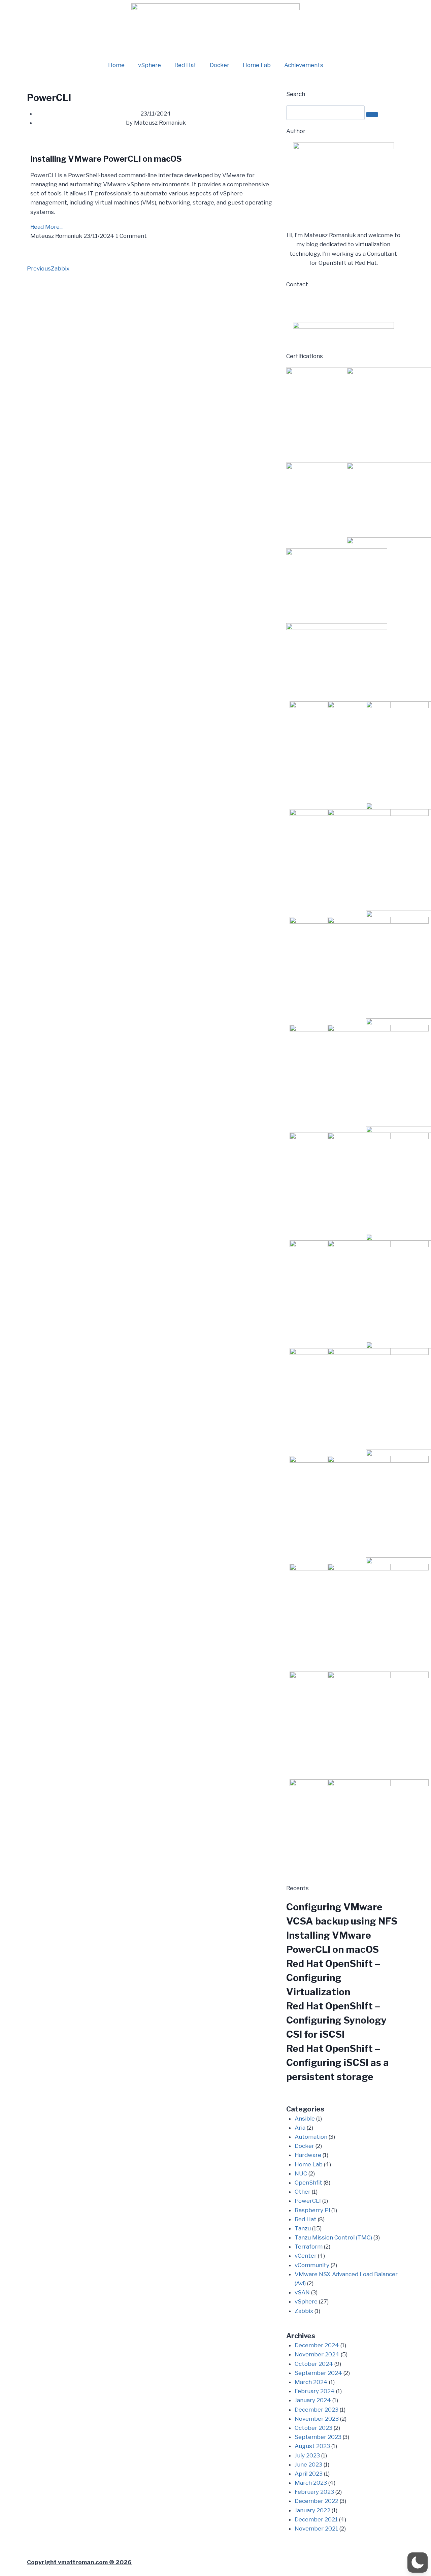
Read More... (46, 227)
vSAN (302, 2292)
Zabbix (304, 2311)
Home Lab (257, 65)
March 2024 (311, 2382)
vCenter (306, 2256)
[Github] (331, 304)
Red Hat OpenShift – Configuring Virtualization (333, 1978)
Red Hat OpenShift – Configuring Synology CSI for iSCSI (336, 2020)
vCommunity (312, 2265)
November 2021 (316, 2529)
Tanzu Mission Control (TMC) (333, 2237)
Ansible (305, 2119)
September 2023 (318, 2437)
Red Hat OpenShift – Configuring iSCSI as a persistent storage (338, 2063)
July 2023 (307, 2455)
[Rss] (349, 304)
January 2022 (312, 2510)
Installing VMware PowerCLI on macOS (106, 159)
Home (116, 65)
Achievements (304, 65)
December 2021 (316, 2519)
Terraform (309, 2247)
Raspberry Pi (312, 2210)
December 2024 (317, 2345)
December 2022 (317, 2501)
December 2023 (317, 2410)
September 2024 (318, 2373)
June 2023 (308, 2464)
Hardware (308, 2155)
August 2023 (312, 2446)
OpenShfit (308, 2183)
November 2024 (317, 2354)
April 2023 (309, 2474)
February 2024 (315, 2391)
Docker (220, 65)
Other (303, 2192)
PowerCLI (308, 2201)
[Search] (372, 115)
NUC (301, 2173)
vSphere (150, 65)
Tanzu (303, 2228)
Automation (311, 2137)
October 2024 (314, 2364)
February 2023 (314, 2492)
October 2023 (313, 2428)
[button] (418, 2563)
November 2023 (317, 2419)
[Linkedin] (295, 304)
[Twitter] (313, 304)
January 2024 (313, 2400)
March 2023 (311, 2483)
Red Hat (185, 65)
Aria (300, 2128)
